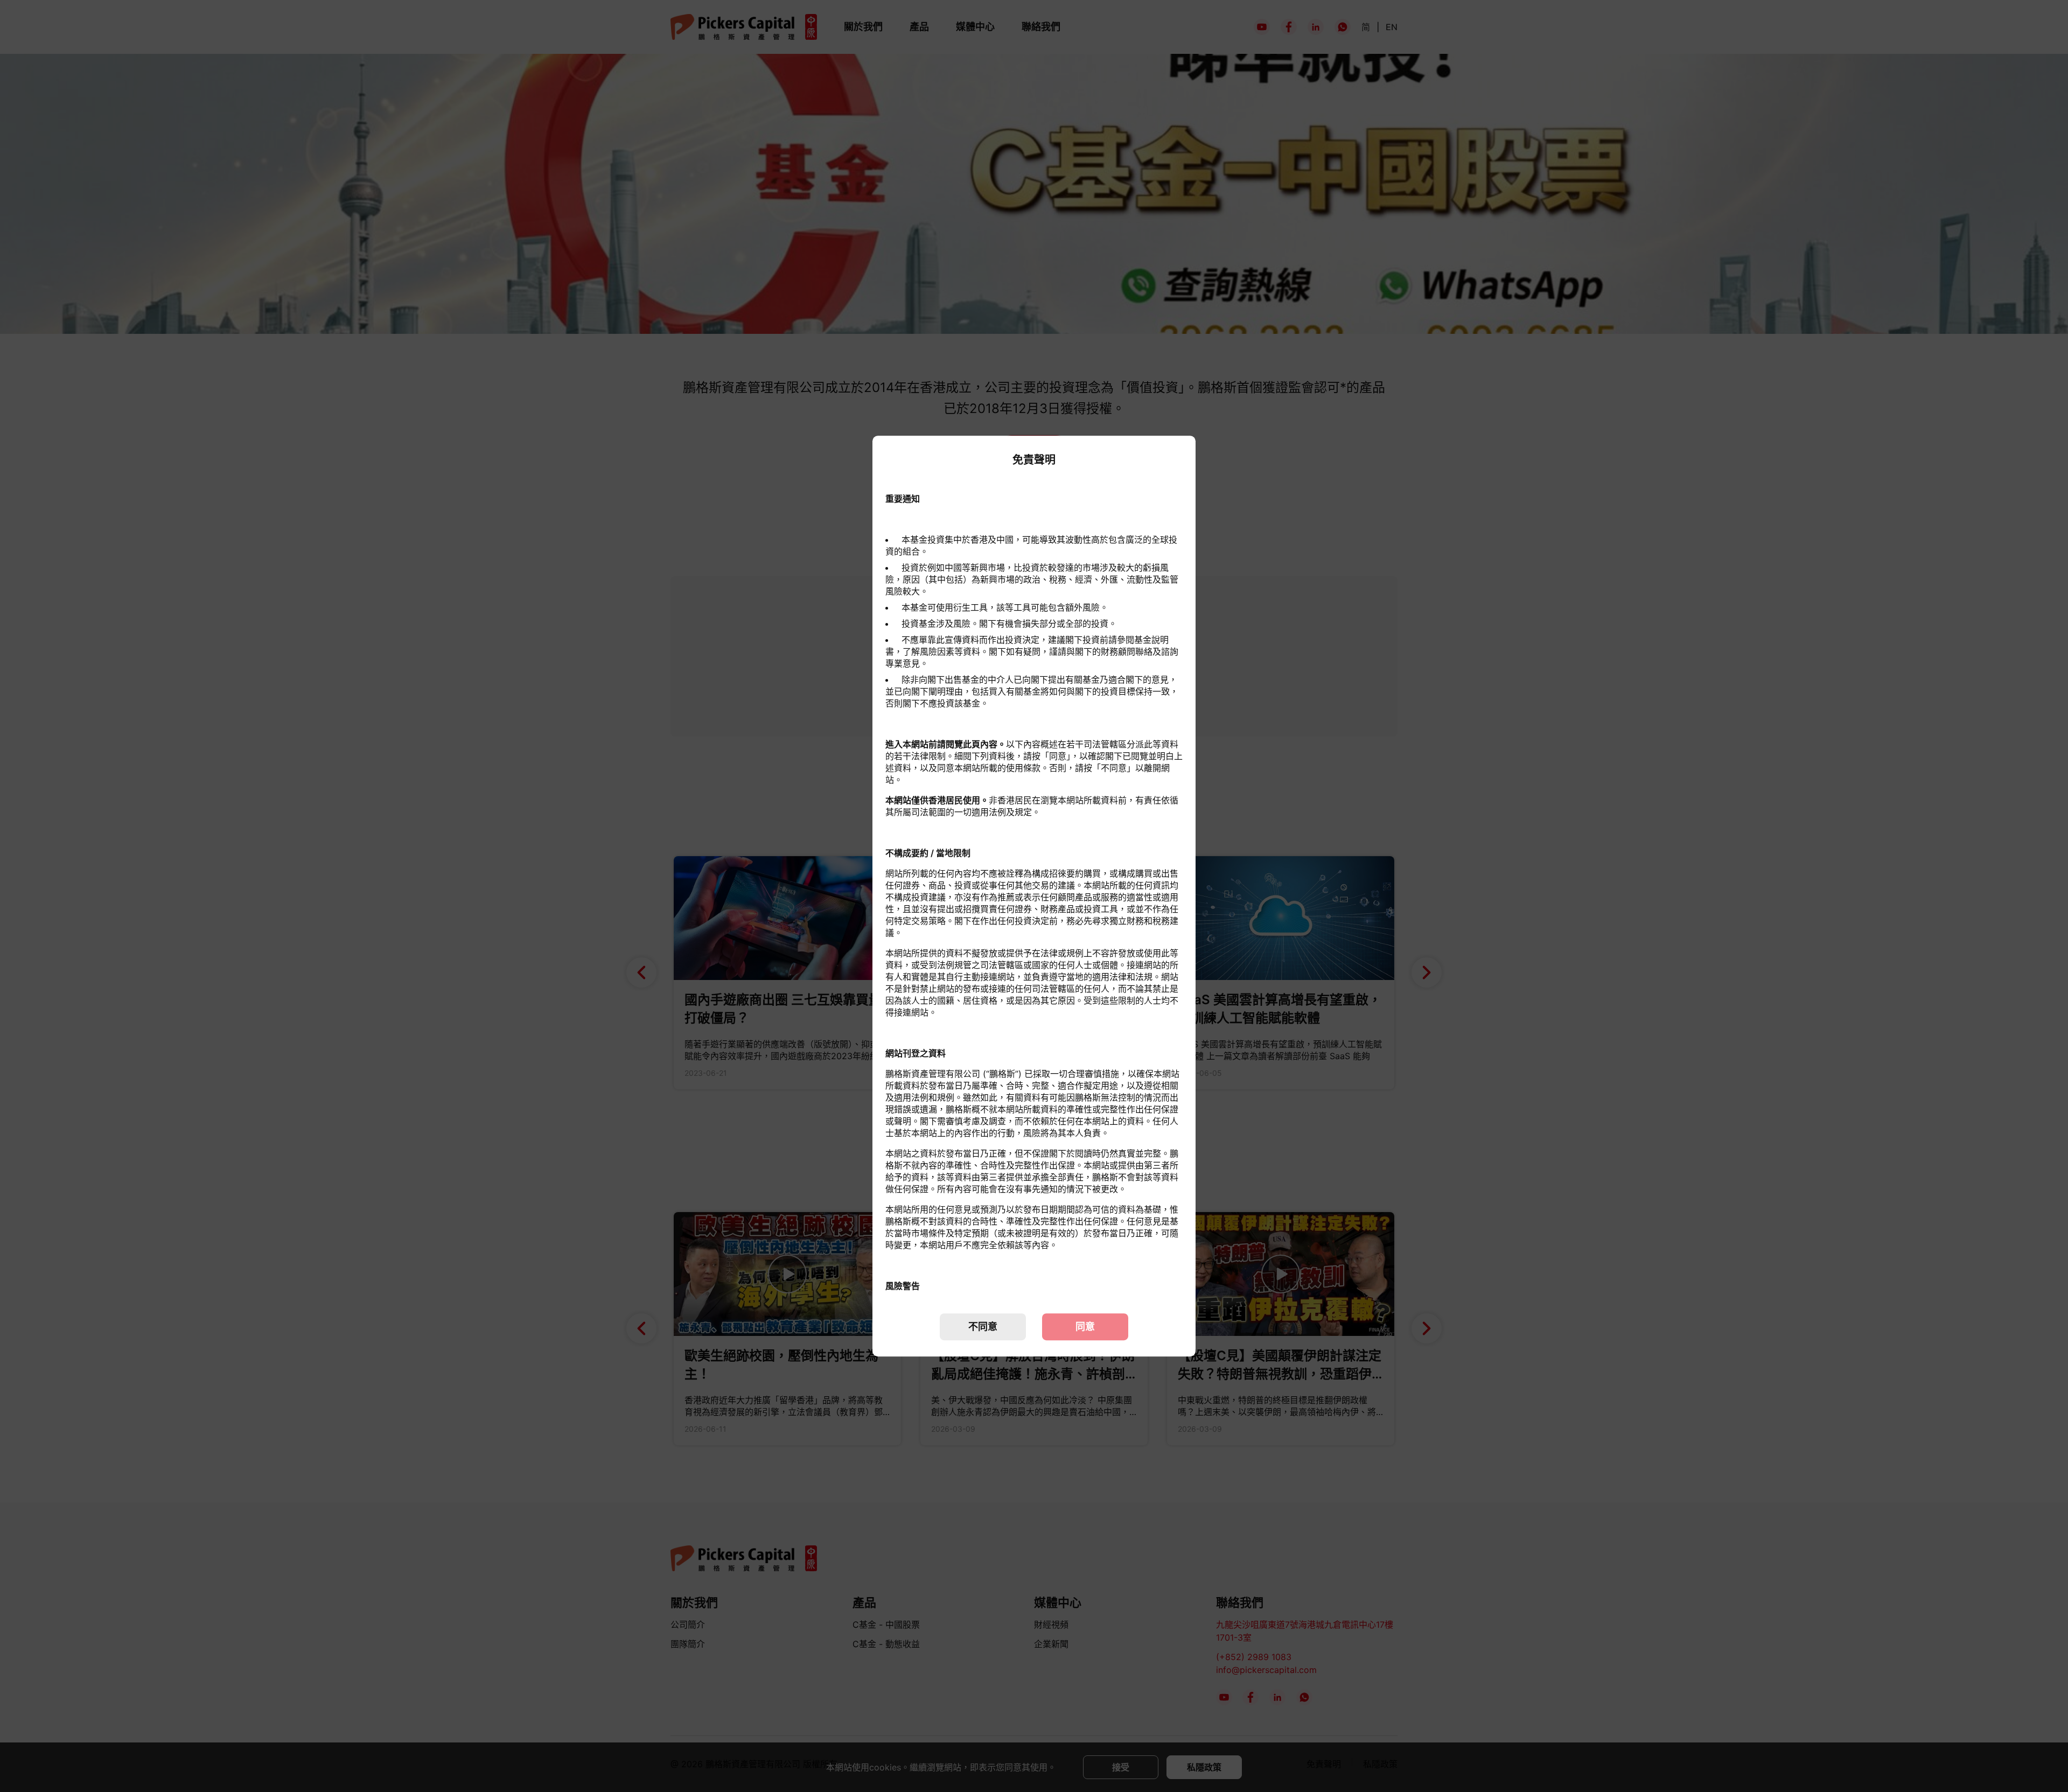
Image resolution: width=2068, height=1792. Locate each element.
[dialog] (1034, 896)
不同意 (983, 1326)
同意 (1085, 1326)
